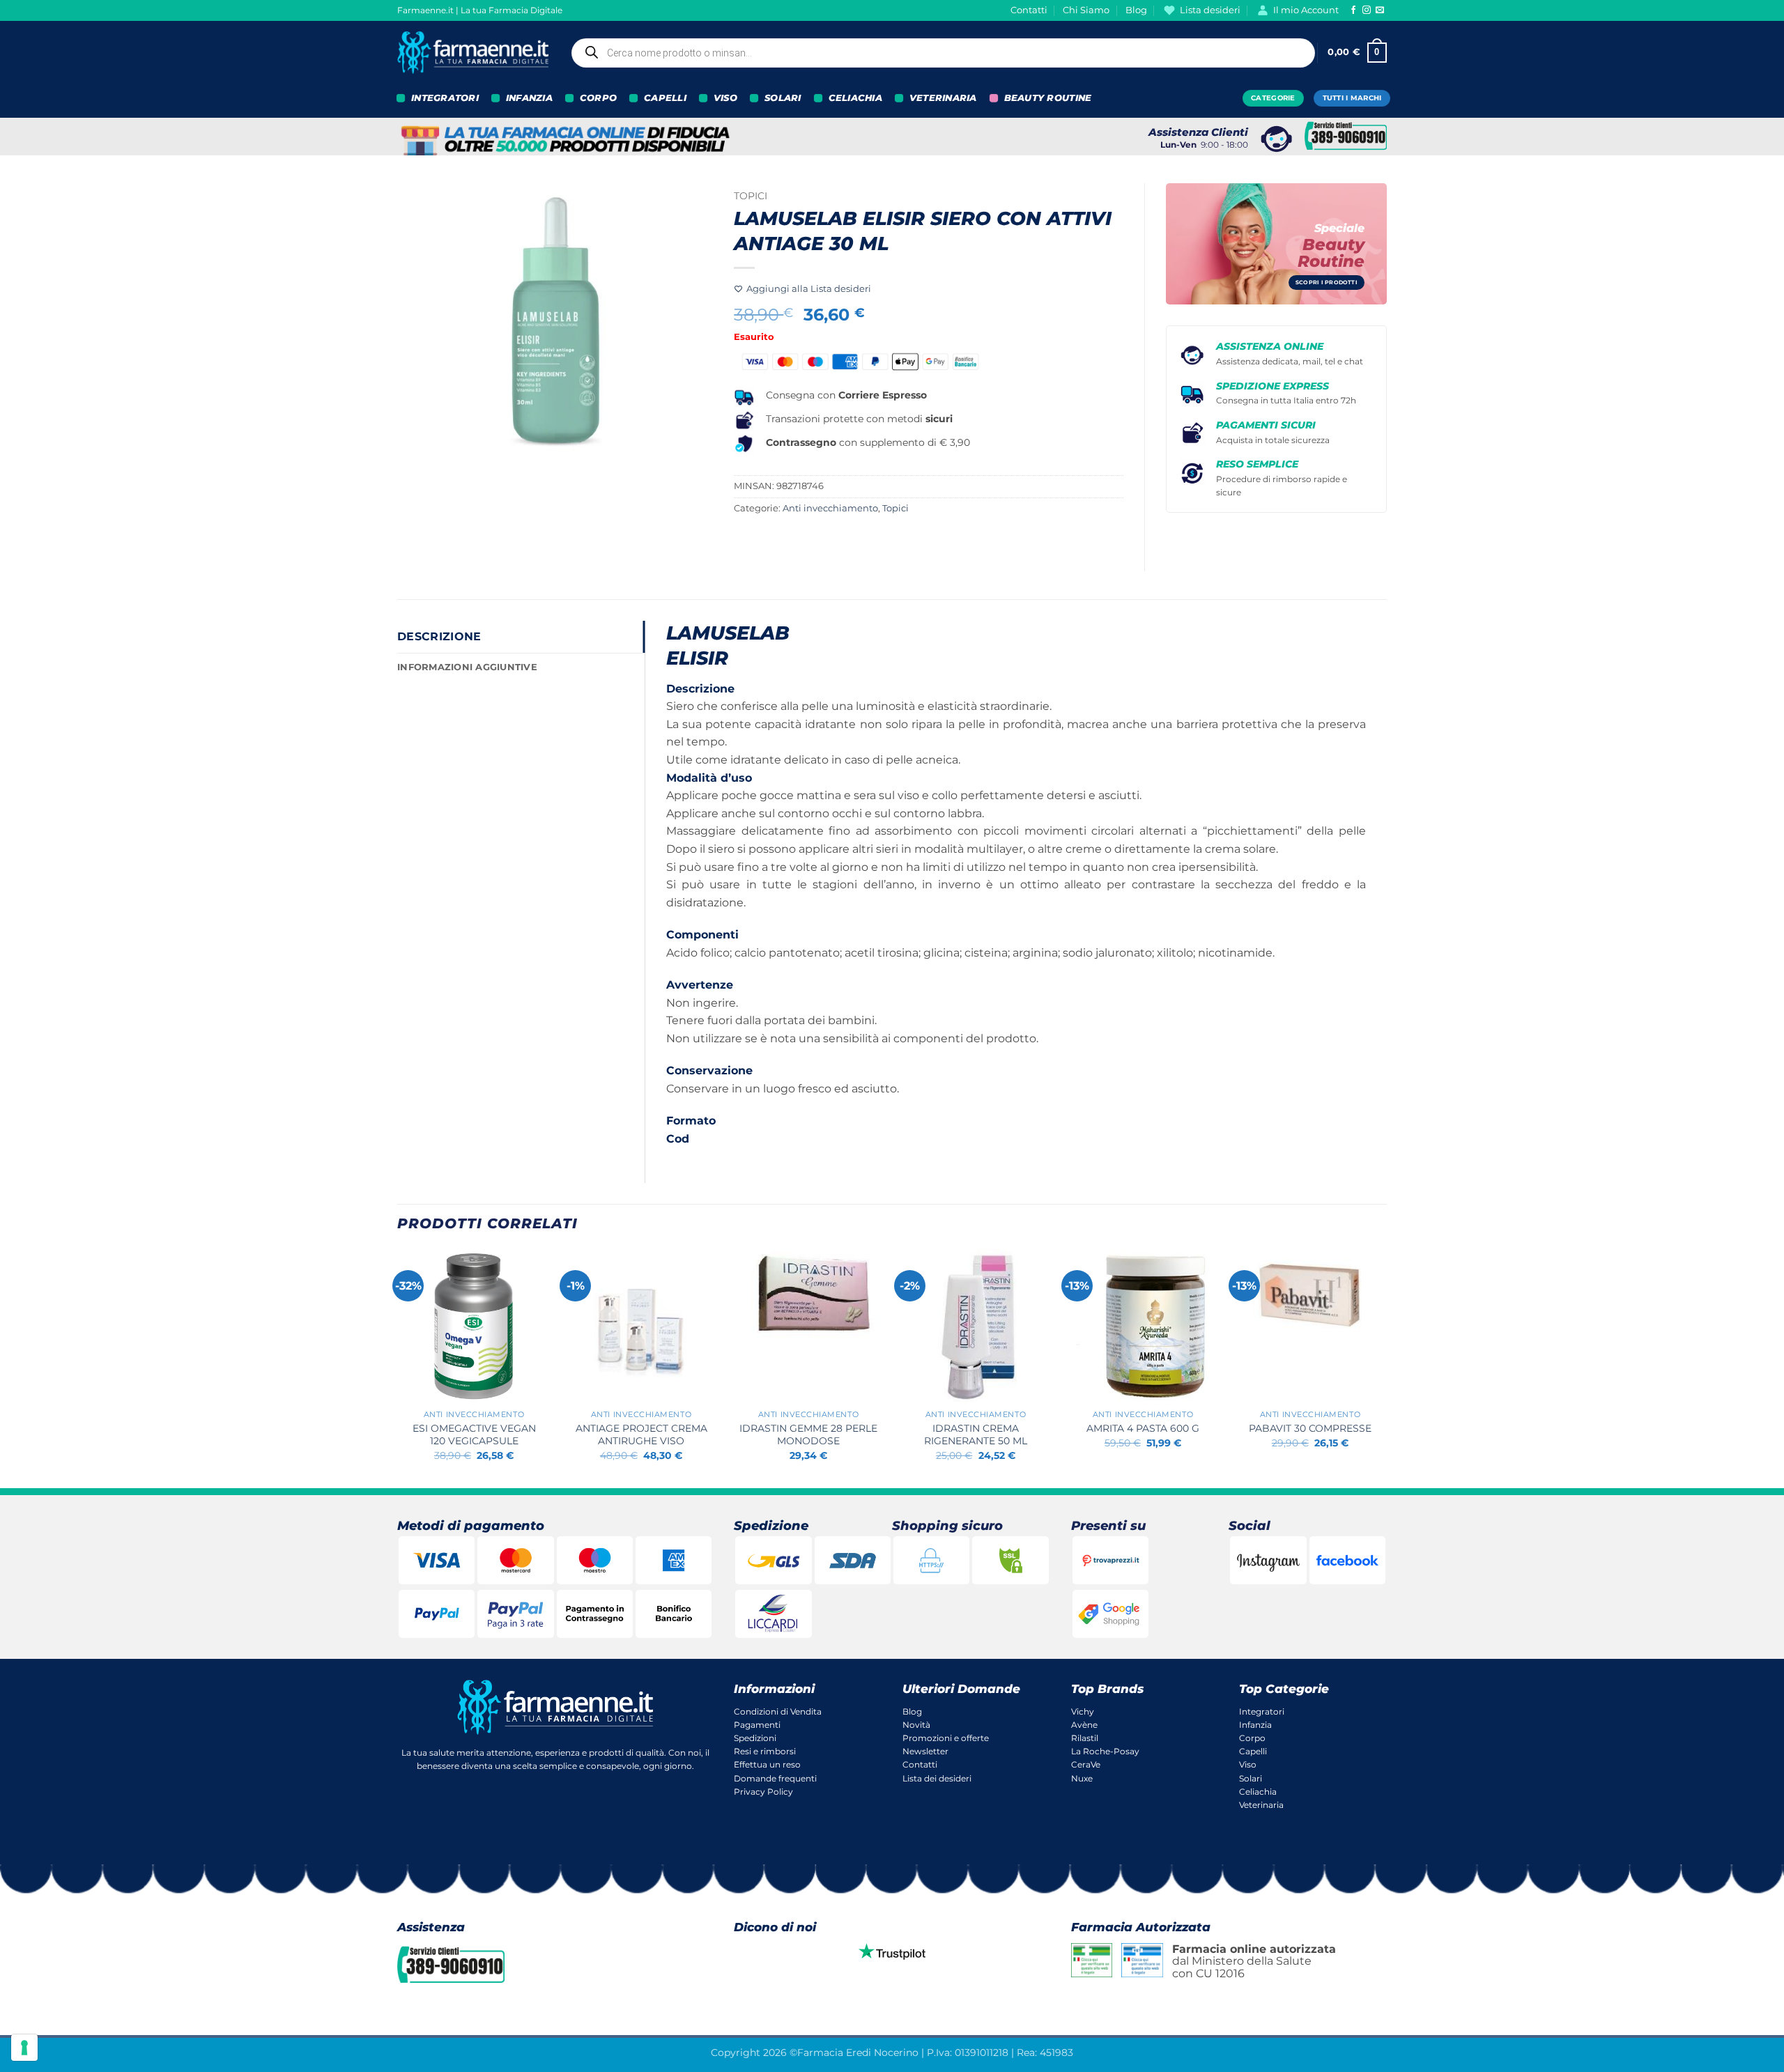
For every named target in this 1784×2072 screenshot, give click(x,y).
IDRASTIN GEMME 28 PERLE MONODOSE (808, 1435)
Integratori (1262, 1711)
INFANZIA (529, 98)
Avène (1084, 1725)
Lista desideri (1210, 10)
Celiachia (1258, 1792)
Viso (1248, 1764)
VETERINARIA (943, 98)
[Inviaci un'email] (1380, 10)
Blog (1136, 10)
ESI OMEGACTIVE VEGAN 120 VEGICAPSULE (474, 1435)
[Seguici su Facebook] (1353, 10)
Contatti (1029, 10)
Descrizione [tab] (439, 636)
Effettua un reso (767, 1764)
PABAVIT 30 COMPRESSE (1310, 1428)
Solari (1251, 1778)
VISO (725, 98)
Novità (916, 1725)
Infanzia (1255, 1725)
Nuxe (1082, 1778)
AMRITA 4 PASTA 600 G (1143, 1428)
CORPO (598, 98)
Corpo (1252, 1738)
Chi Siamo (1086, 10)
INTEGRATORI (445, 98)
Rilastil (1085, 1738)
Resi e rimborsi (765, 1751)
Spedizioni (755, 1738)
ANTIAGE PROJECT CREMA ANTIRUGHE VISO (641, 1435)
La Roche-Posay (1105, 1751)
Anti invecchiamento (830, 508)
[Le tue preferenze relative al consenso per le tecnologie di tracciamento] (24, 2048)
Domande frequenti (775, 1778)
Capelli (1253, 1751)
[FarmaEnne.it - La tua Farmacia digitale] (473, 53)
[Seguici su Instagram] (1367, 10)
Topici (751, 196)
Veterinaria (1261, 1805)
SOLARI (783, 98)
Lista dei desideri (937, 1778)
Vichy (1083, 1711)
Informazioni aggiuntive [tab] (467, 667)
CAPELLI (665, 98)
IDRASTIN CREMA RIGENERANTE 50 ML (976, 1435)
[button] (1357, 53)
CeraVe (1086, 1764)
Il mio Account (1306, 10)
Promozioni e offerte (946, 1738)
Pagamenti (757, 1725)
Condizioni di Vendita (778, 1711)
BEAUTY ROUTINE (1048, 98)
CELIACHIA (855, 98)
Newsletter (925, 1751)
